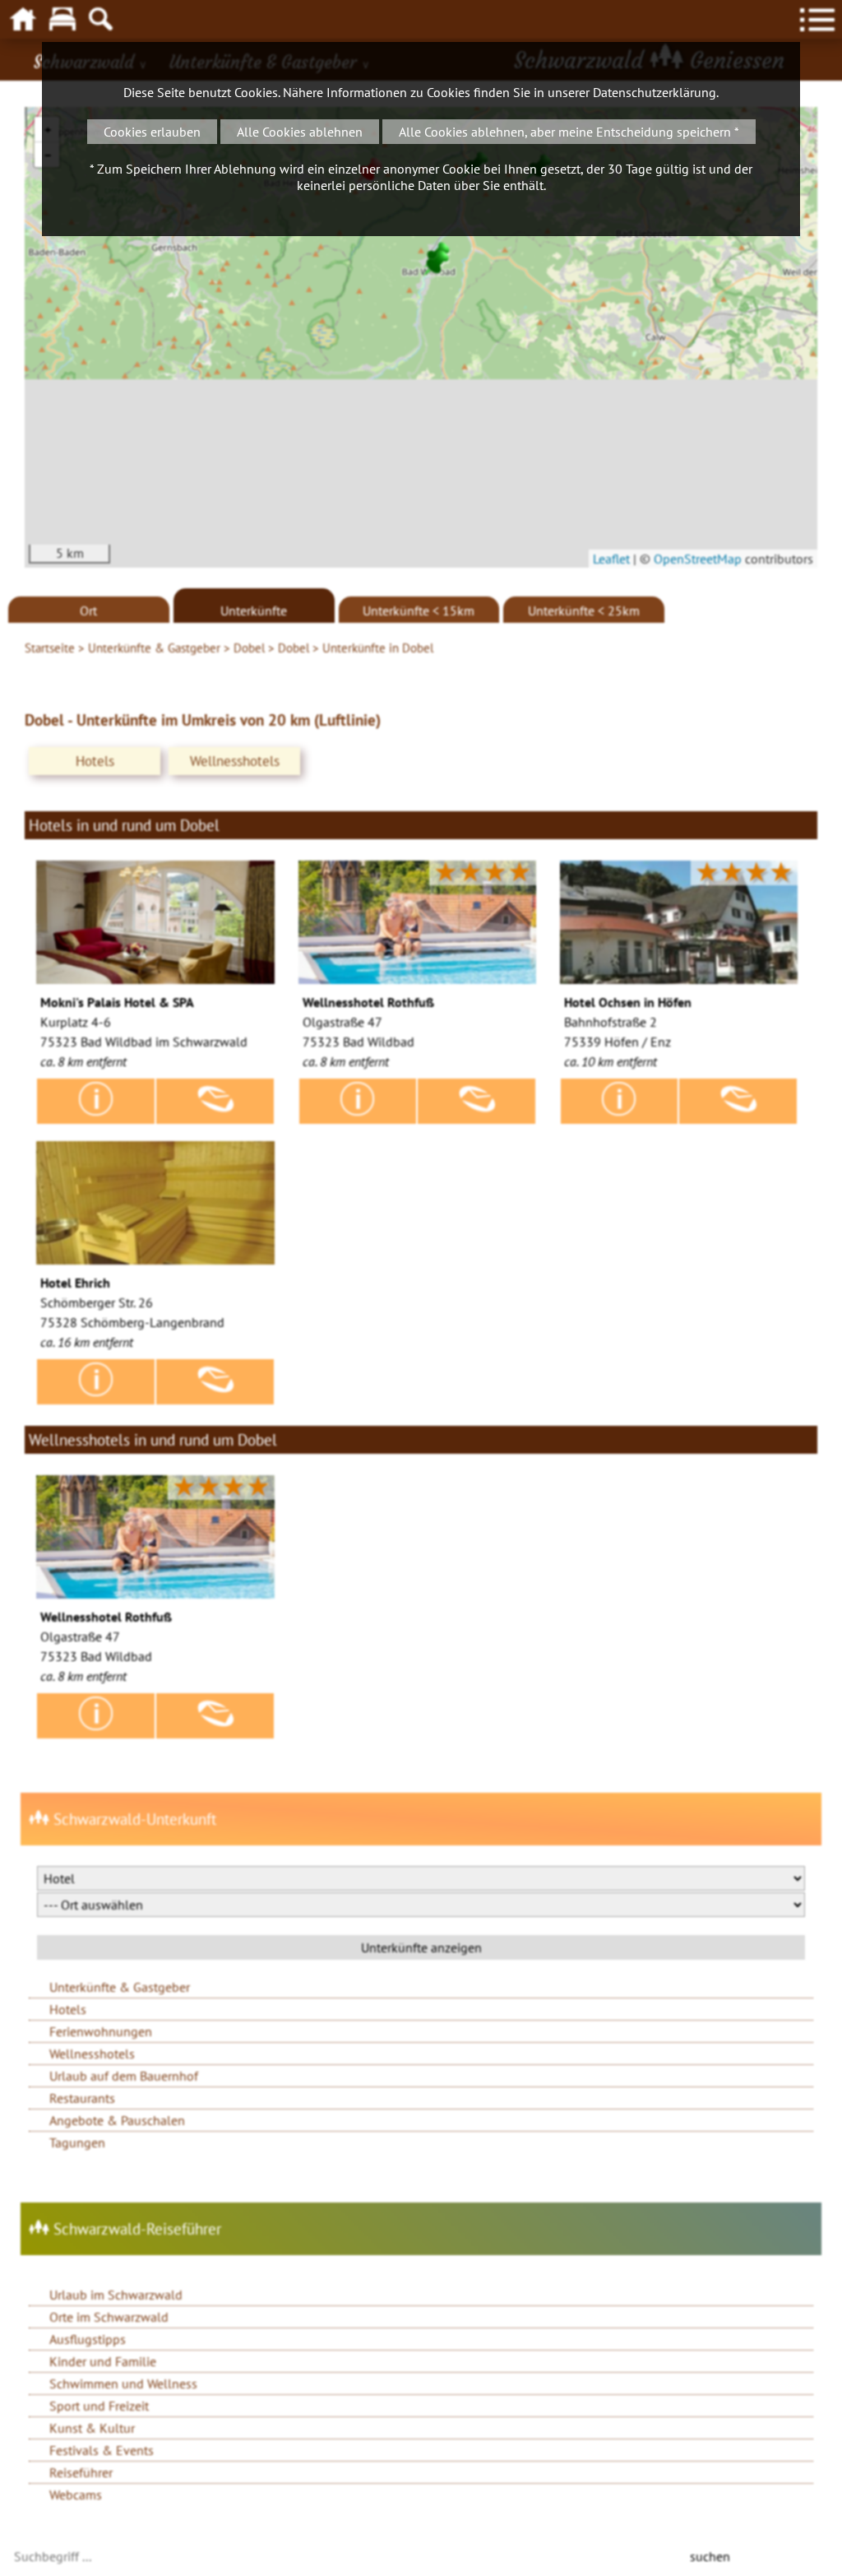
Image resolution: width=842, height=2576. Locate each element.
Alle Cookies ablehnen (300, 132)
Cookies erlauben (152, 132)
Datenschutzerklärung (655, 92)
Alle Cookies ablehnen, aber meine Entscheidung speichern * (569, 132)
